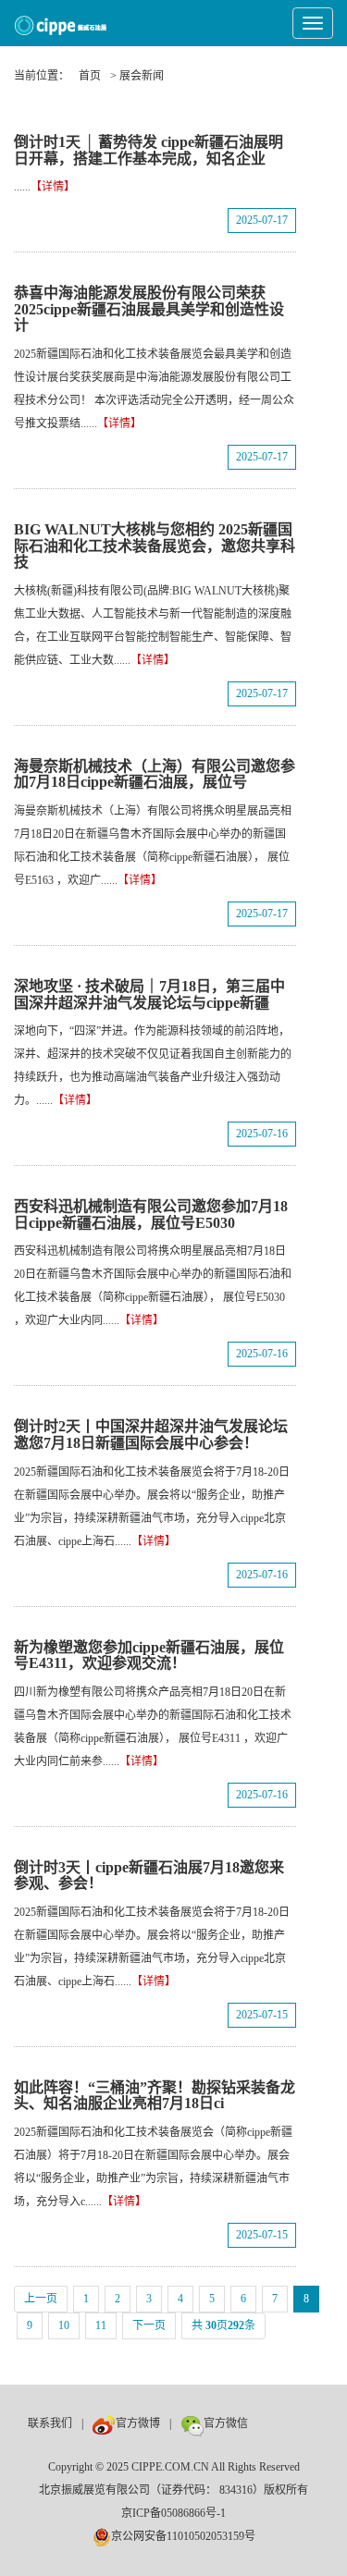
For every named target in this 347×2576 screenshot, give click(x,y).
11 (101, 2325)
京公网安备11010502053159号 (183, 2536)
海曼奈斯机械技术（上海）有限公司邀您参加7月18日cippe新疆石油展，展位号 (155, 774)
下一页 (149, 2325)
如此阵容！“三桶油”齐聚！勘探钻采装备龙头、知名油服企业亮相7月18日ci (155, 2096)
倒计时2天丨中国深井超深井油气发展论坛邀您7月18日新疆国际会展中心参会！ (151, 1435)
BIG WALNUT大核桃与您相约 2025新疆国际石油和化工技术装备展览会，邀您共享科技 (155, 546)
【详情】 (53, 187)
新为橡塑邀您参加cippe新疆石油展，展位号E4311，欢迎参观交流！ (149, 1656)
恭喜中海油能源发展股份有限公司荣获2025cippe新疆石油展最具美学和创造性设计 (149, 309)
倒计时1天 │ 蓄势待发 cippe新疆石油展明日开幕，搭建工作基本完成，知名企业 (149, 150)
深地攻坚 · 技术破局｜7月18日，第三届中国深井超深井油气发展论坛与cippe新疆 (149, 994)
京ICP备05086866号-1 (173, 2513)
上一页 (41, 2299)
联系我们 (50, 2423)
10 (64, 2325)
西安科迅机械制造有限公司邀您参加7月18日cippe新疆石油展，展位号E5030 (151, 1214)
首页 (90, 76)
